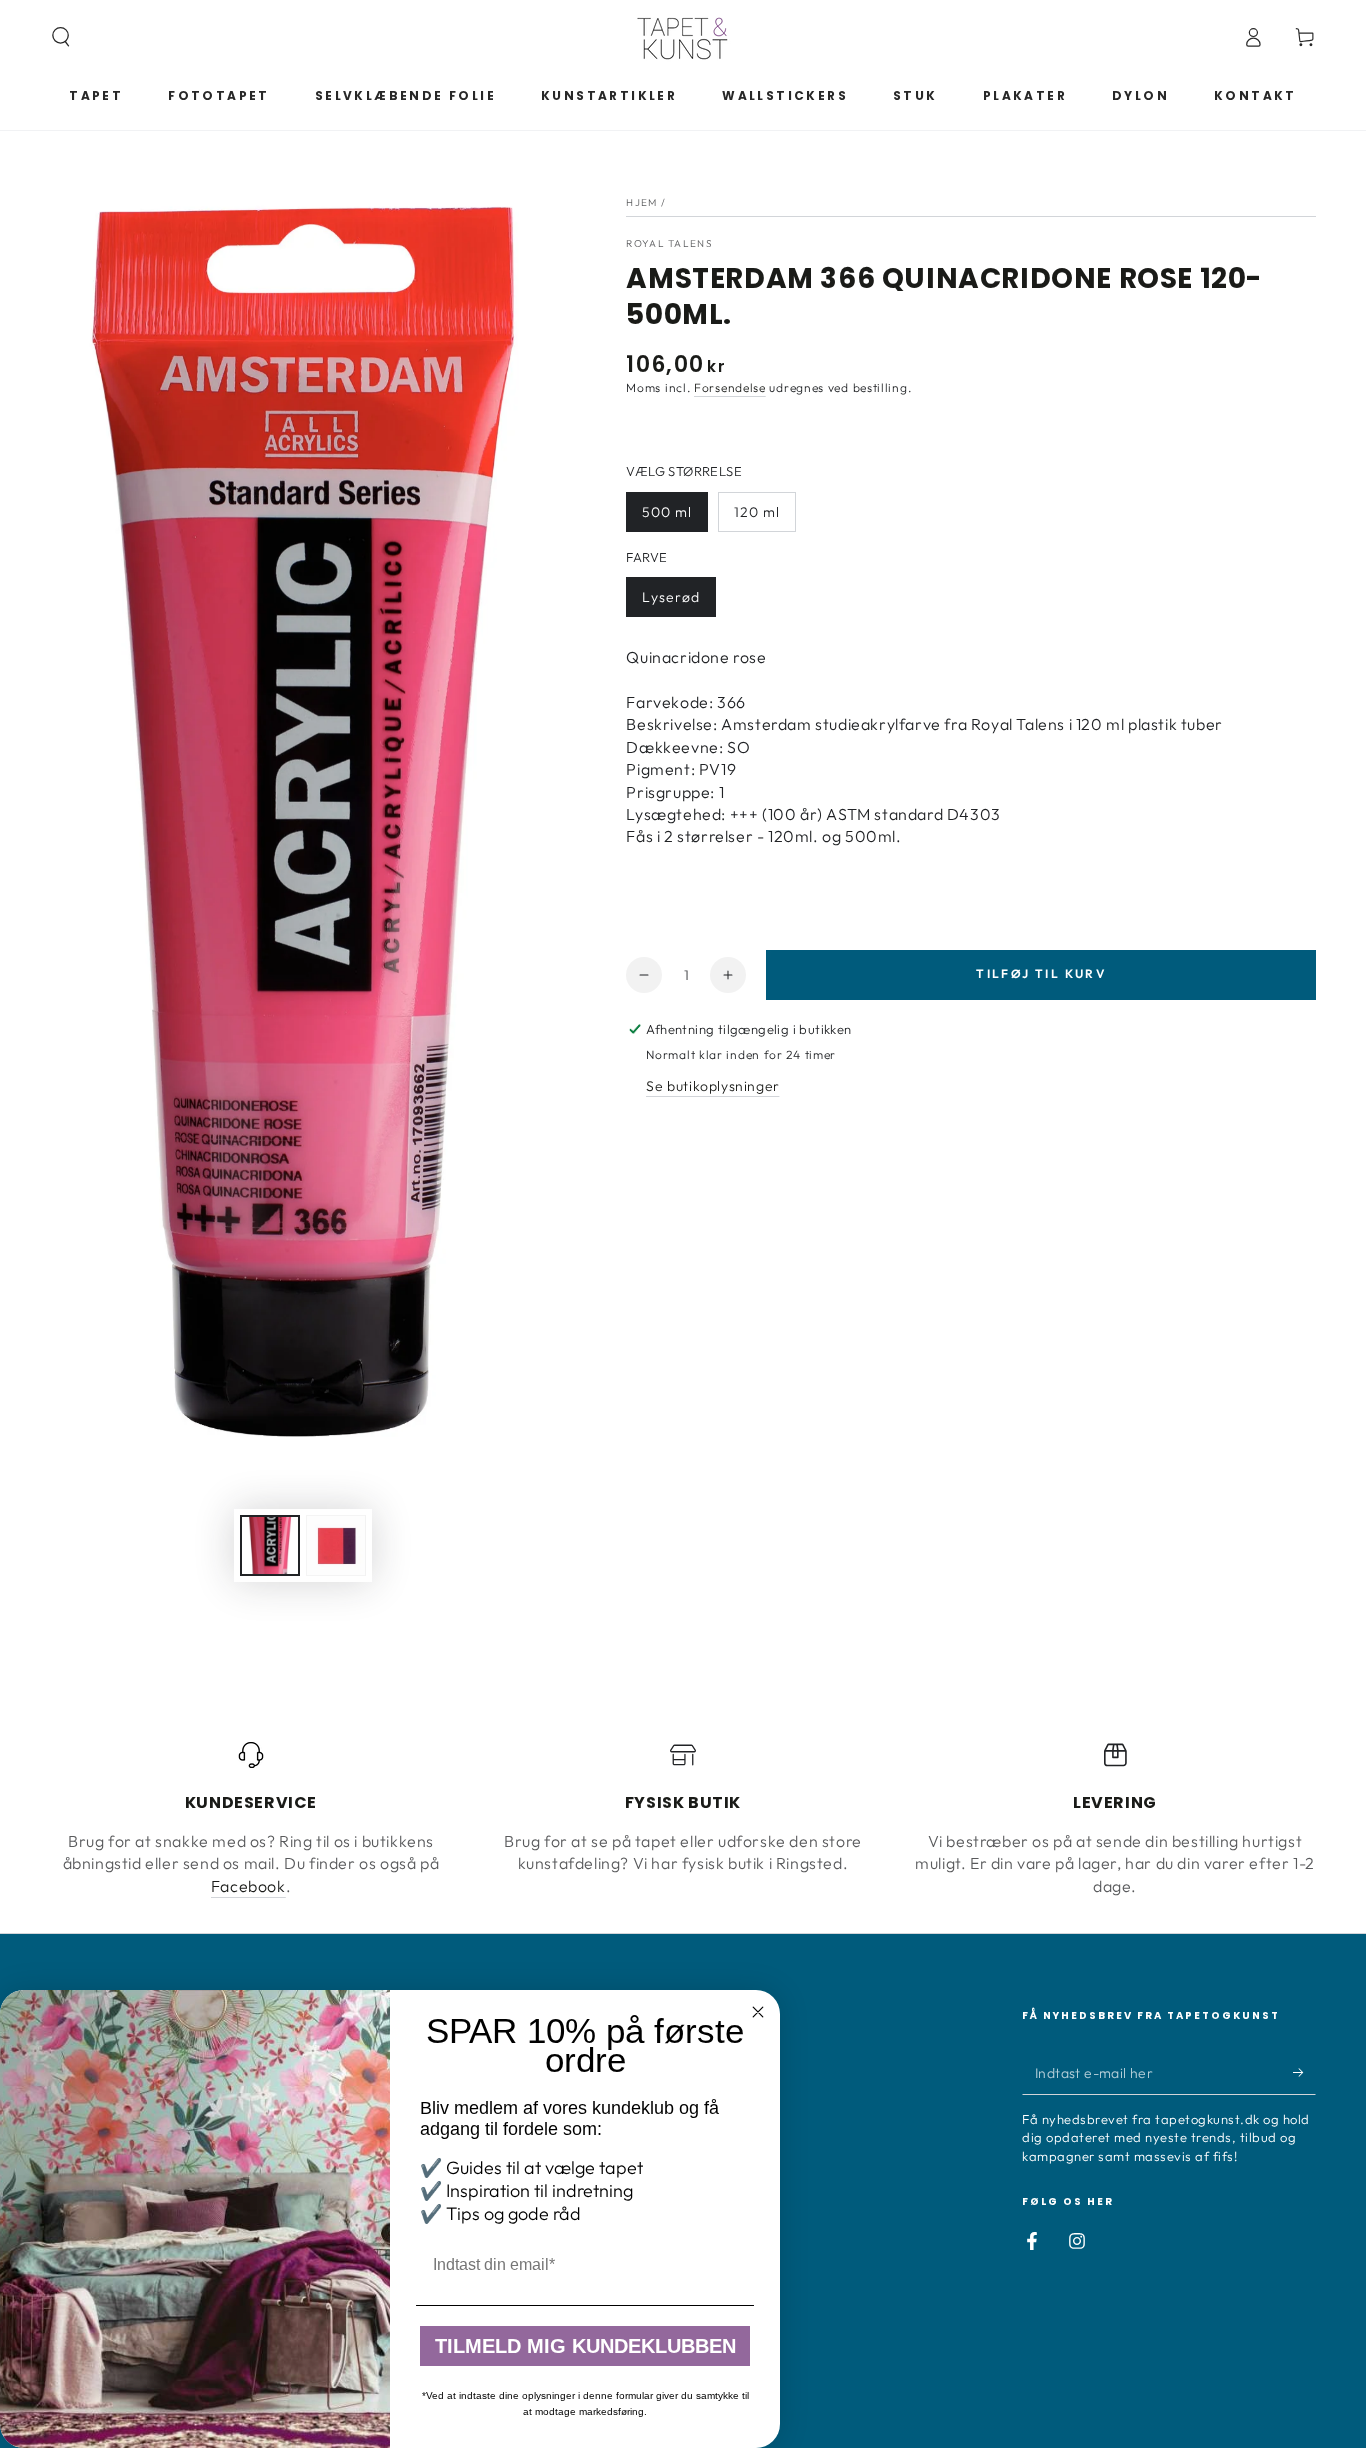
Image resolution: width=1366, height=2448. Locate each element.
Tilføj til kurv (1041, 973)
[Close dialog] (758, 2012)
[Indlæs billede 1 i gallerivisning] (270, 1545)
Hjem (641, 202)
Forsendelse (730, 387)
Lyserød (671, 597)
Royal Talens (669, 243)
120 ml (757, 512)
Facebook (248, 1886)
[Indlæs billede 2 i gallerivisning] (336, 1545)
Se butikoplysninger (712, 1086)
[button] (61, 37)
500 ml (667, 512)
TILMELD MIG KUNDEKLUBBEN (585, 2346)
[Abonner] (1304, 2072)
